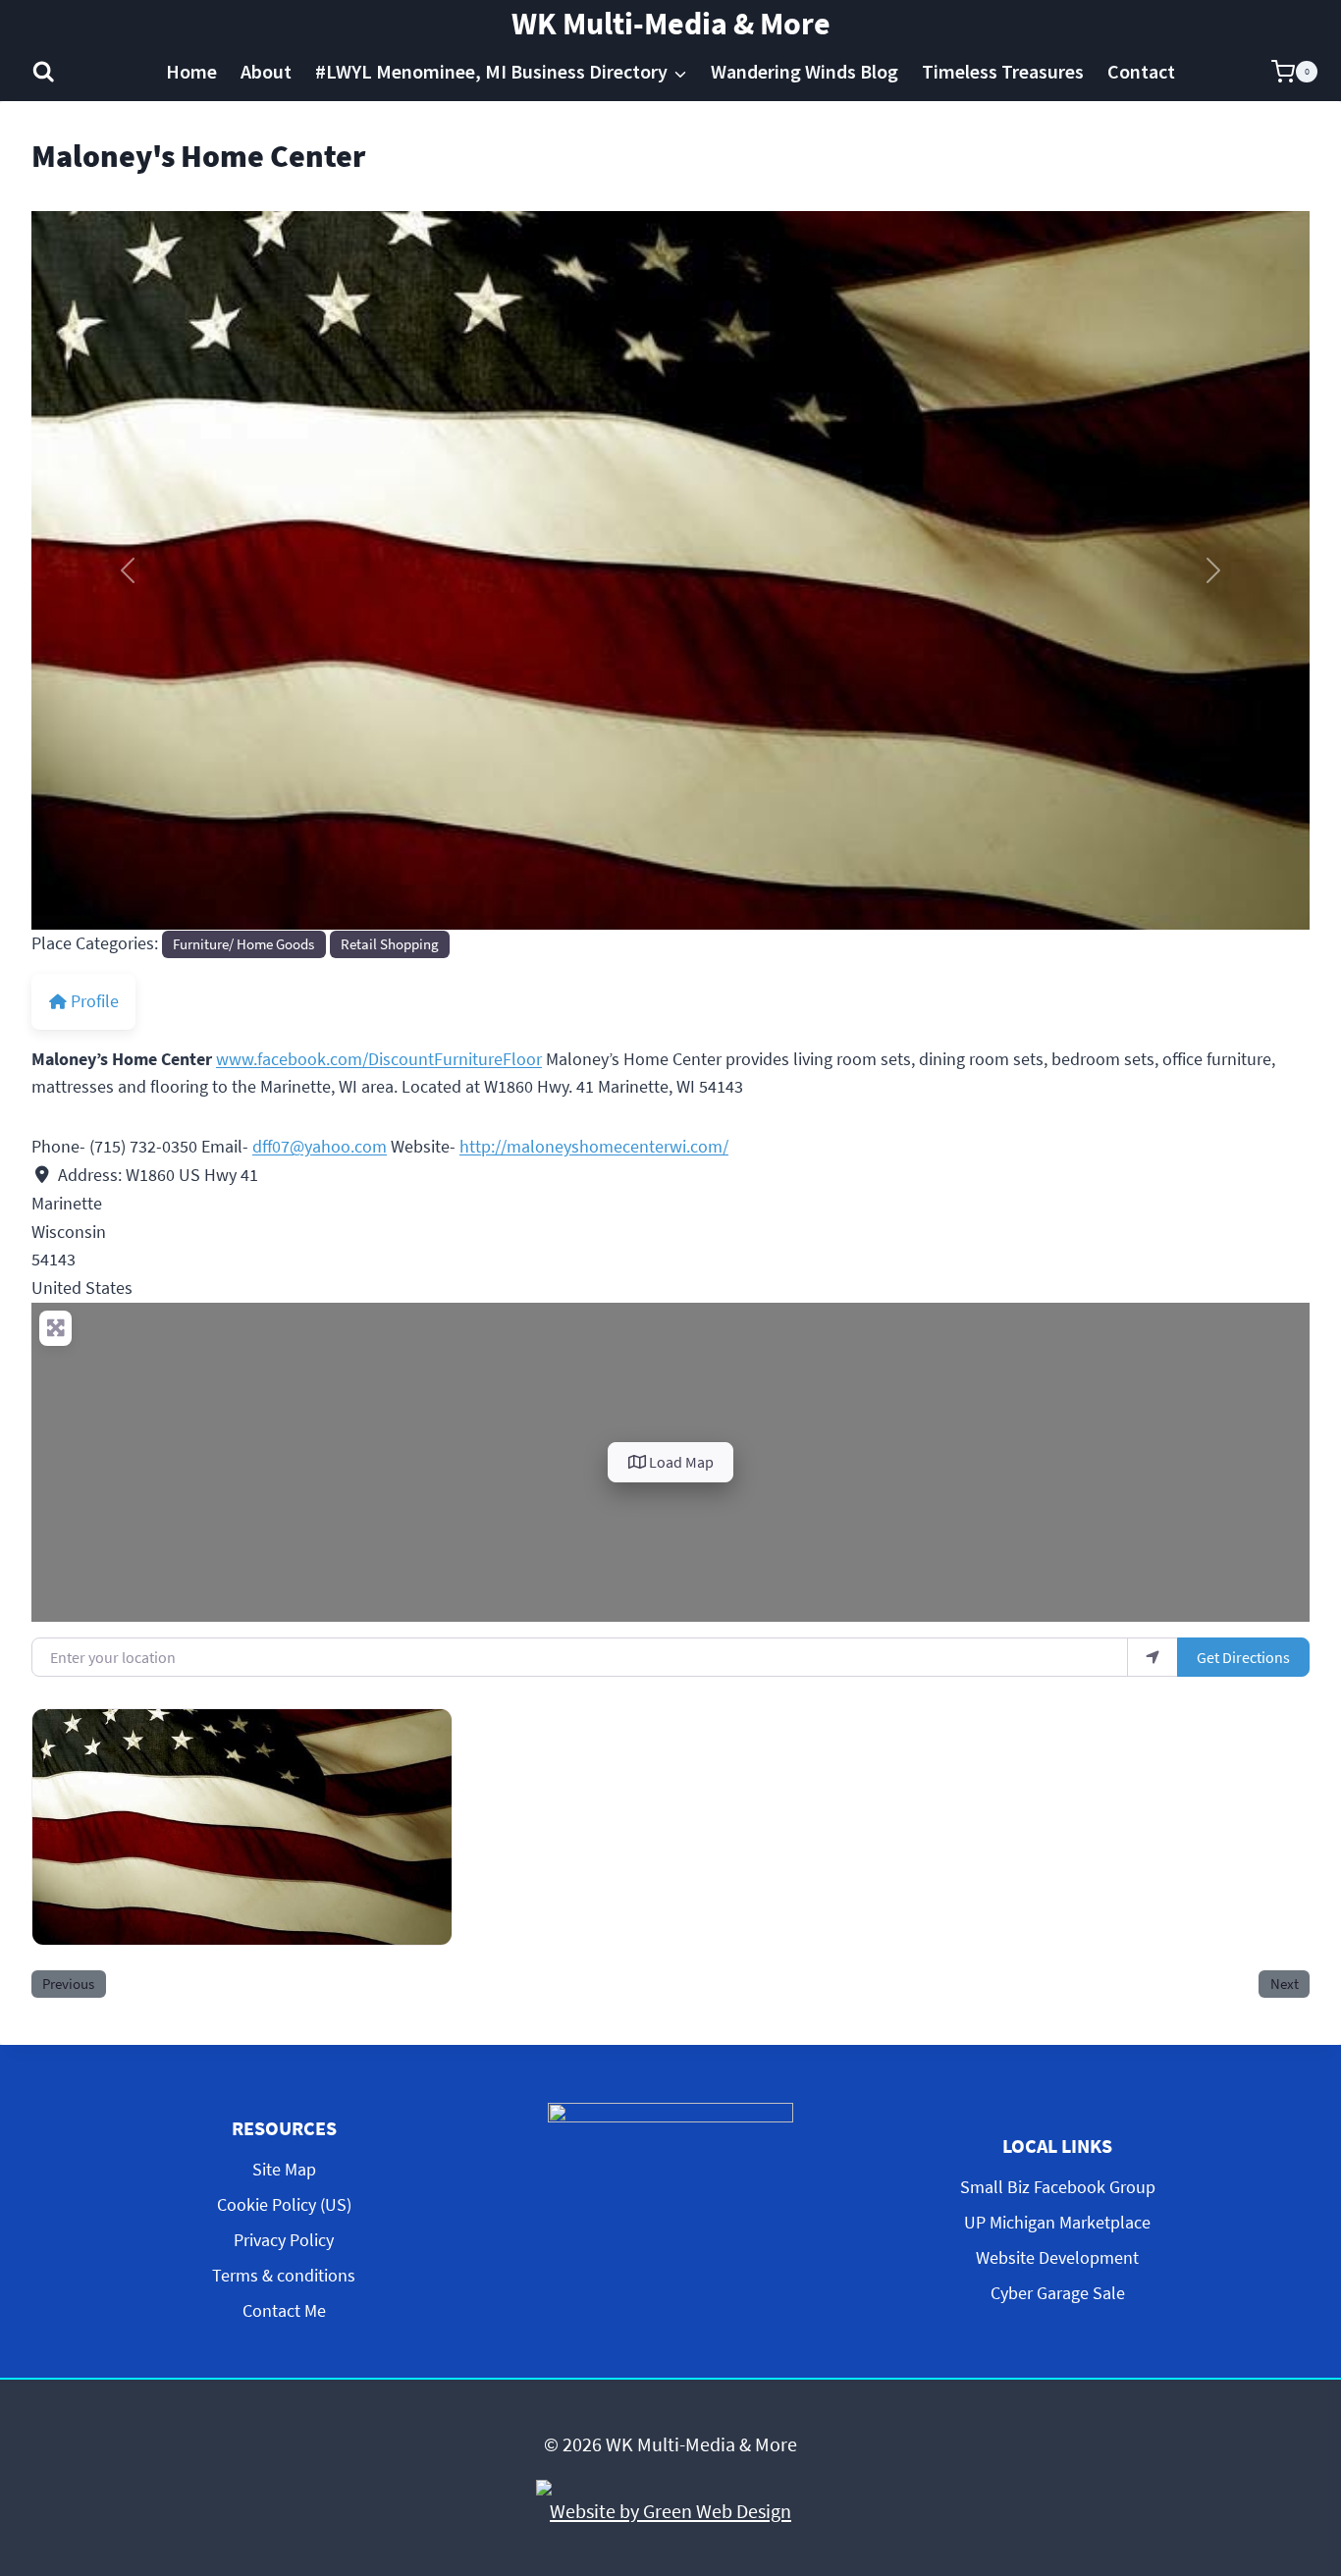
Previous (68, 1984)
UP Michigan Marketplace (1057, 2222)
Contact (1141, 71)
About (266, 71)
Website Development (1057, 2257)
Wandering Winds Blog (805, 71)
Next (1285, 1984)
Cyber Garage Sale (1058, 2293)
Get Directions (1243, 1657)
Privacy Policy (284, 2240)
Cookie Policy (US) (284, 2204)
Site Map (284, 2169)
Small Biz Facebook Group (1058, 2187)
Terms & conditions (284, 2275)
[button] (127, 570)
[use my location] (1153, 1657)
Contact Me (284, 2310)
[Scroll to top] (1310, 2397)
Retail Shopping (390, 944)
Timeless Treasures (1003, 71)
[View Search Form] (44, 72)
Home (191, 71)
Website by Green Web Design (670, 2511)
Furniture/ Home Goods (243, 944)
